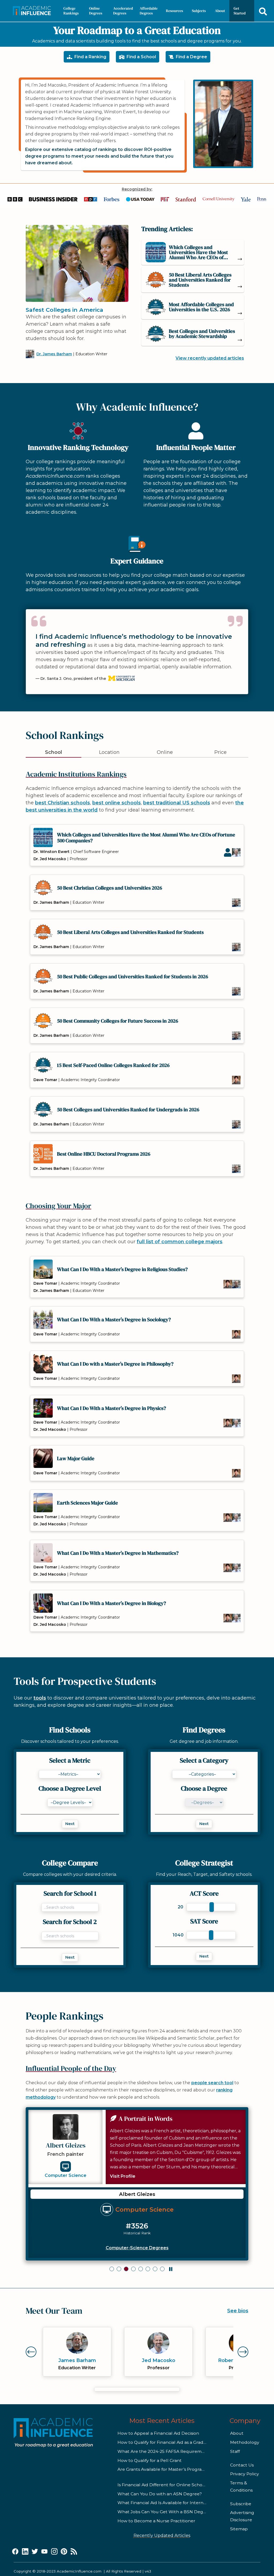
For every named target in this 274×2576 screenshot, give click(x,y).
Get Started (240, 11)
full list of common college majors (180, 1242)
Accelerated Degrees (123, 11)
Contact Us (242, 2465)
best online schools (117, 803)
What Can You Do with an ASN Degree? (160, 2494)
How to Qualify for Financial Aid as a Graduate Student (175, 2442)
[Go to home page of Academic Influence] (33, 11)
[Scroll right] (241, 2352)
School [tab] (54, 752)
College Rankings (71, 11)
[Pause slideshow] (171, 2269)
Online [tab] (165, 752)
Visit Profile (123, 2176)
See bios (238, 2311)
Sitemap (239, 2529)
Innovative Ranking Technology (78, 447)
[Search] (263, 11)
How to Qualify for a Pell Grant (150, 2460)
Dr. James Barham (54, 354)
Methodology (245, 2442)
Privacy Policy (245, 2474)
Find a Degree (191, 57)
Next (70, 1824)
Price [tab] (220, 752)
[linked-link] (25, 2552)
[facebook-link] (15, 2552)
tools (40, 1698)
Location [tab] (109, 752)
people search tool (212, 2083)
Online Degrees (96, 11)
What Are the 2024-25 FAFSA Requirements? (165, 2451)
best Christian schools (62, 803)
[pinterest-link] (64, 2552)
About (220, 11)
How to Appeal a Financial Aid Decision (158, 2433)
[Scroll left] (33, 2352)
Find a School (141, 57)
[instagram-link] (54, 2552)
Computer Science (66, 2175)
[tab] (112, 2269)
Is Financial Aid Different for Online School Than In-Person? (180, 2485)
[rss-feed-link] (74, 2552)
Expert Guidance (137, 561)
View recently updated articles (210, 358)
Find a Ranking (90, 57)
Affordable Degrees (149, 11)
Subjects (199, 11)
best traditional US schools (177, 803)
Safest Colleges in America (64, 310)
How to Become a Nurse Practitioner (156, 2521)
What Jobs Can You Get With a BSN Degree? (165, 2512)
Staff (235, 2451)
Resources (174, 11)
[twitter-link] (35, 2552)
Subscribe (241, 2504)
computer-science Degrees (137, 2248)
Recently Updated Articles (162, 2536)
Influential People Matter (196, 447)
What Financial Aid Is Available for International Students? (179, 2503)
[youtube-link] (44, 2552)
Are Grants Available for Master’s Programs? (164, 2469)
